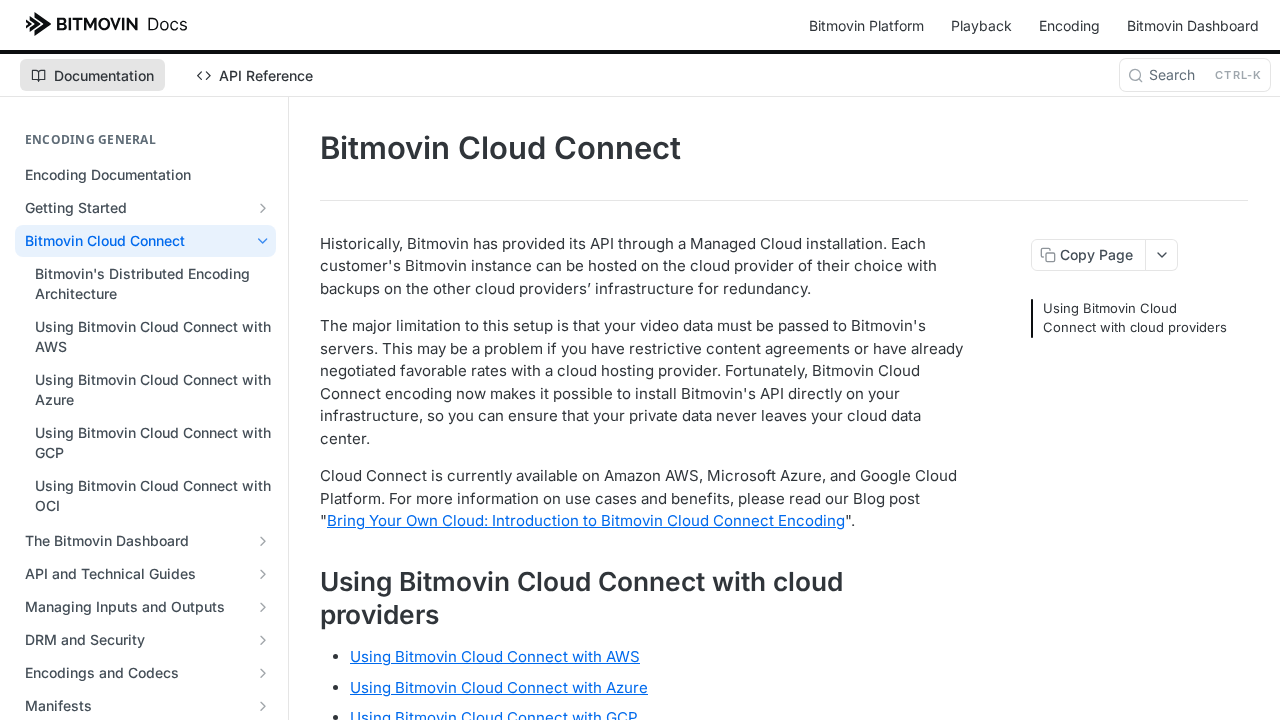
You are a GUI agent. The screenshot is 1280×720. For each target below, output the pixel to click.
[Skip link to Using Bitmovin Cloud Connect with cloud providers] (306, 598)
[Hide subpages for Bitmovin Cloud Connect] (263, 241)
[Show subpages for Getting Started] (263, 208)
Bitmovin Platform (866, 25)
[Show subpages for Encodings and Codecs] (263, 673)
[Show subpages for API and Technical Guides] (263, 574)
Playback (981, 25)
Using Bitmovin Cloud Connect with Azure (499, 687)
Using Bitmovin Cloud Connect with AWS (495, 656)
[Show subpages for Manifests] (263, 706)
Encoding (1069, 25)
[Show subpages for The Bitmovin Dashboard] (263, 541)
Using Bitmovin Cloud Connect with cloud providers (1135, 318)
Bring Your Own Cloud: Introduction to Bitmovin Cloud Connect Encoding (586, 520)
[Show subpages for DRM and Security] (263, 640)
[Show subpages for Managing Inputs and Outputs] (263, 607)
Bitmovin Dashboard (1193, 25)
